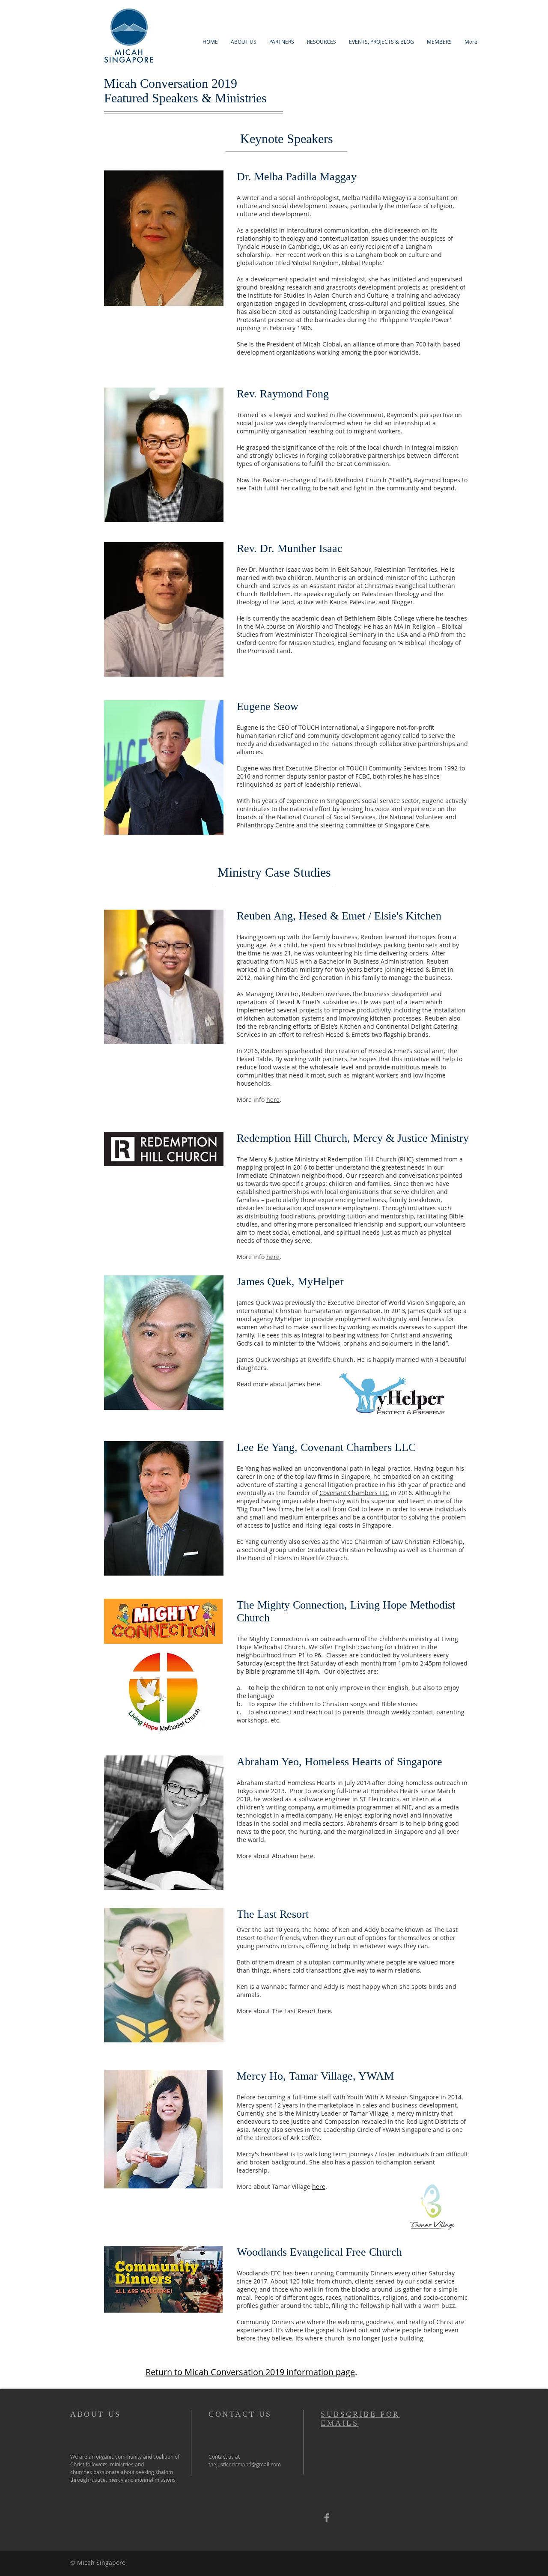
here (273, 1100)
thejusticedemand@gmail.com (245, 2464)
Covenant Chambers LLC (354, 1493)
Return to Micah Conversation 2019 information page (250, 2372)
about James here (295, 1384)
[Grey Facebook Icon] (327, 2518)
